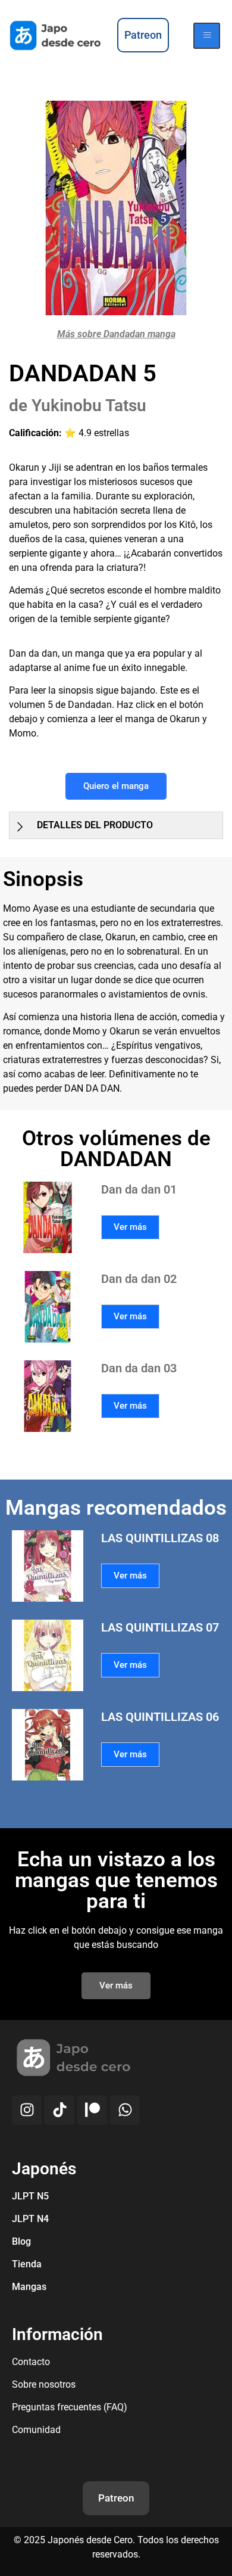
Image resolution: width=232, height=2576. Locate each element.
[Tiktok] (59, 2110)
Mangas (29, 2287)
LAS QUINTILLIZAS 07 (160, 1627)
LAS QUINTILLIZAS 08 (160, 1538)
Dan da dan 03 (139, 1368)
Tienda (27, 2264)
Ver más (130, 1227)
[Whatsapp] (125, 2110)
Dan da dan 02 (139, 1279)
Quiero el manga (116, 786)
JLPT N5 (30, 2196)
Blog (21, 2241)
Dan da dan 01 (139, 1189)
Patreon (116, 2498)
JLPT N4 (30, 2219)
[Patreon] (92, 2110)
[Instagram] (27, 2110)
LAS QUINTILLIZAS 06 (160, 1717)
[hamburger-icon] (207, 36)
